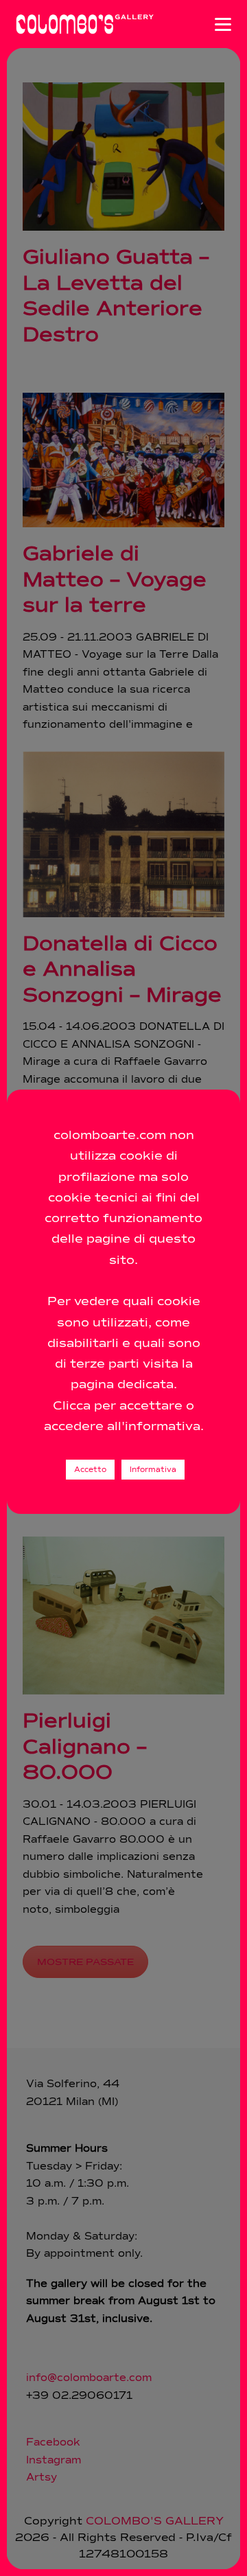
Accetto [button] (90, 1470)
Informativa (153, 1470)
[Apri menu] (223, 24)
